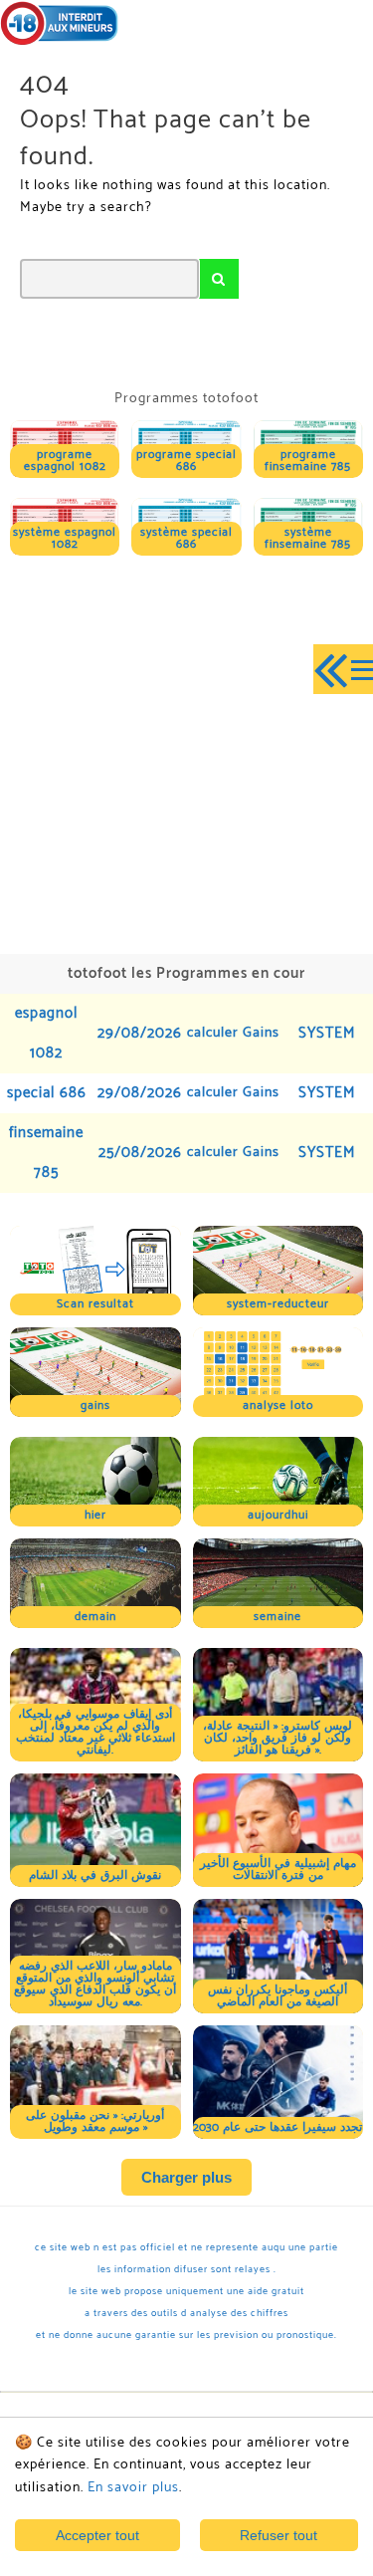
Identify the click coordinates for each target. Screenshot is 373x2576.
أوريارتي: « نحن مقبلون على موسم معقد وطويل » (95, 2121)
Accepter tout (97, 2535)
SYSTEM (327, 1033)
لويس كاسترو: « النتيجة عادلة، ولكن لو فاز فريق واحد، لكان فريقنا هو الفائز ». (278, 1738)
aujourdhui (278, 1515)
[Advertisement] (186, 752)
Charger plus (186, 2177)
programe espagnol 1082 (65, 461)
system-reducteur (278, 1304)
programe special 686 (186, 461)
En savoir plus (133, 2488)
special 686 (47, 1093)
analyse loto (278, 1405)
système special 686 (186, 538)
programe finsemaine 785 (308, 461)
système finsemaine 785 (308, 538)
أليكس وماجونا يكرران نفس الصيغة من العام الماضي (278, 1996)
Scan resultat (95, 1304)
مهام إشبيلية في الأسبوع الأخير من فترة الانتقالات (278, 1870)
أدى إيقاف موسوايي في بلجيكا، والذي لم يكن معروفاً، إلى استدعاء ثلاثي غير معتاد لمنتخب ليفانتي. (95, 1732)
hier (95, 1515)
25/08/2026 (140, 1153)
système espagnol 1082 (65, 538)
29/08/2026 (140, 1033)
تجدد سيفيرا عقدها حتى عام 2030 (278, 2127)
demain (95, 1617)
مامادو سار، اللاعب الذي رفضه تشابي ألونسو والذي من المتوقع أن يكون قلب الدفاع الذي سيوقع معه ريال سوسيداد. (95, 1984)
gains (95, 1405)
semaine (278, 1617)
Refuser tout (279, 2535)
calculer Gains (233, 1033)
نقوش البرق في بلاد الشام (95, 1875)
